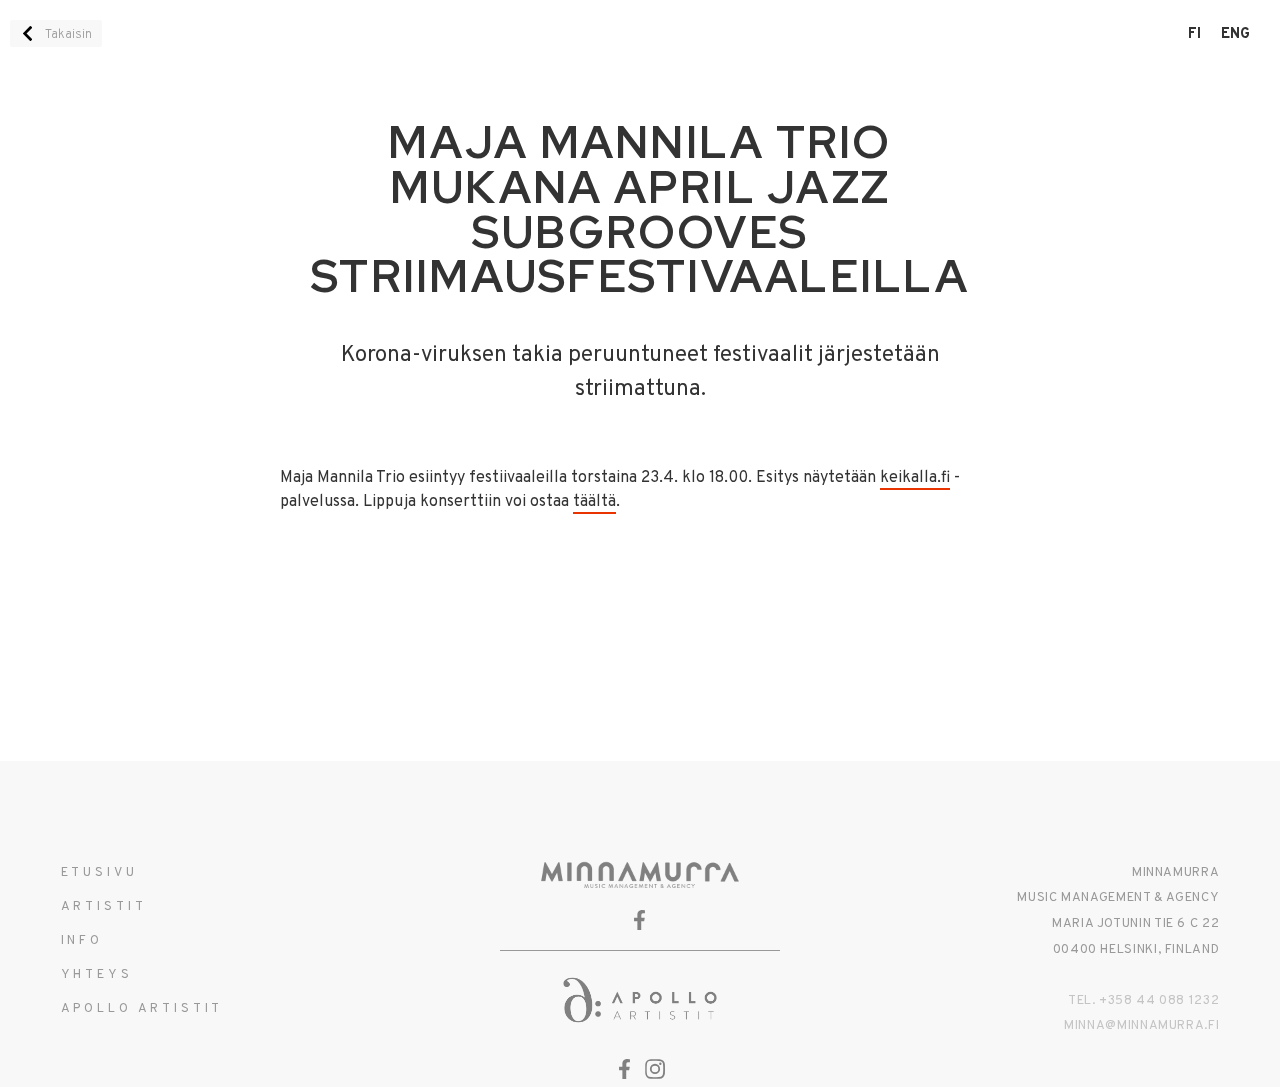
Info (82, 941)
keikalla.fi (915, 478)
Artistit (104, 907)
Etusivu (99, 873)
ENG (1235, 34)
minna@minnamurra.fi (1141, 1026)
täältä (594, 502)
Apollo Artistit (142, 1009)
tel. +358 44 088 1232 (1143, 1001)
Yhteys (97, 975)
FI (1194, 34)
